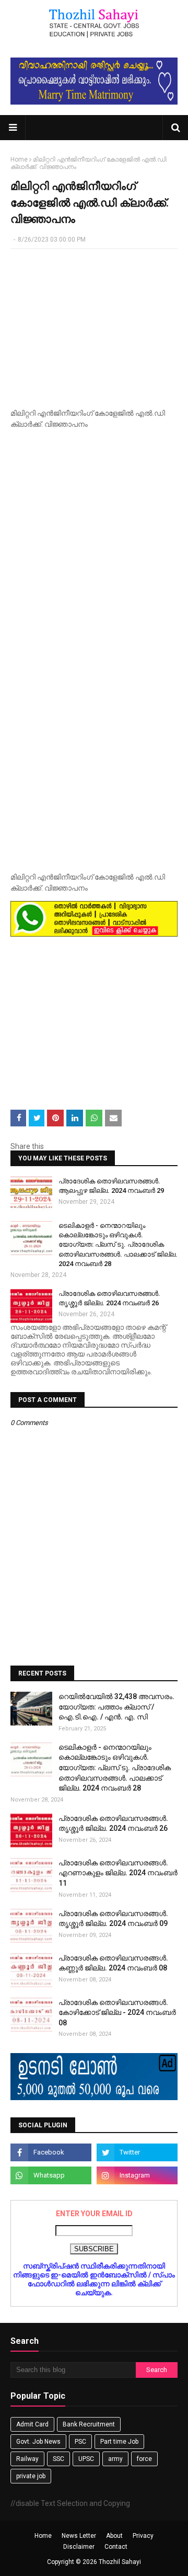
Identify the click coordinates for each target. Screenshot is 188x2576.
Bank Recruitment (89, 2424)
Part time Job (119, 2442)
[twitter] (137, 2152)
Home (19, 159)
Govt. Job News (38, 2442)
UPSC (86, 2459)
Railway (27, 2459)
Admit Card (32, 2424)
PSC (80, 2442)
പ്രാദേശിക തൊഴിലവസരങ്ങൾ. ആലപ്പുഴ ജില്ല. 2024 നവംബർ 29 (111, 1186)
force (144, 2459)
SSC (58, 2459)
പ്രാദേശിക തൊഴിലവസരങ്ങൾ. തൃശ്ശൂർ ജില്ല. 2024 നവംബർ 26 (109, 1298)
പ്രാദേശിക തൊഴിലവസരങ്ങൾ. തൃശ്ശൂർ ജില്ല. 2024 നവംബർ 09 (113, 1919)
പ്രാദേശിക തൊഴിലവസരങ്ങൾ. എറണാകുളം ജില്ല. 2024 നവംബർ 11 (118, 1873)
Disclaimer (79, 2547)
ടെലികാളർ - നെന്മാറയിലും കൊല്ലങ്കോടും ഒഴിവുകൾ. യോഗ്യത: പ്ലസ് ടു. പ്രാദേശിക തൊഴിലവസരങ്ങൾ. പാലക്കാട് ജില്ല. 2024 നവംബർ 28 (118, 1245)
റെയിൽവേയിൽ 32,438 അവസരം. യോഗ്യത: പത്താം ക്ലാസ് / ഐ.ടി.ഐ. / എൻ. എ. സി (116, 1707)
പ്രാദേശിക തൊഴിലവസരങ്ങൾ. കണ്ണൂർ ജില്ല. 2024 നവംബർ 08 (113, 1963)
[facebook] (51, 2152)
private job (31, 2476)
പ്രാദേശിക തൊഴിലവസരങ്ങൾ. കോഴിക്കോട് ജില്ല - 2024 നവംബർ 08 (117, 2013)
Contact (116, 2547)
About (114, 2536)
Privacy (143, 2536)
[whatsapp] (51, 2175)
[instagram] (137, 2175)
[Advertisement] (94, 325)
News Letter (79, 2536)
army (115, 2459)
